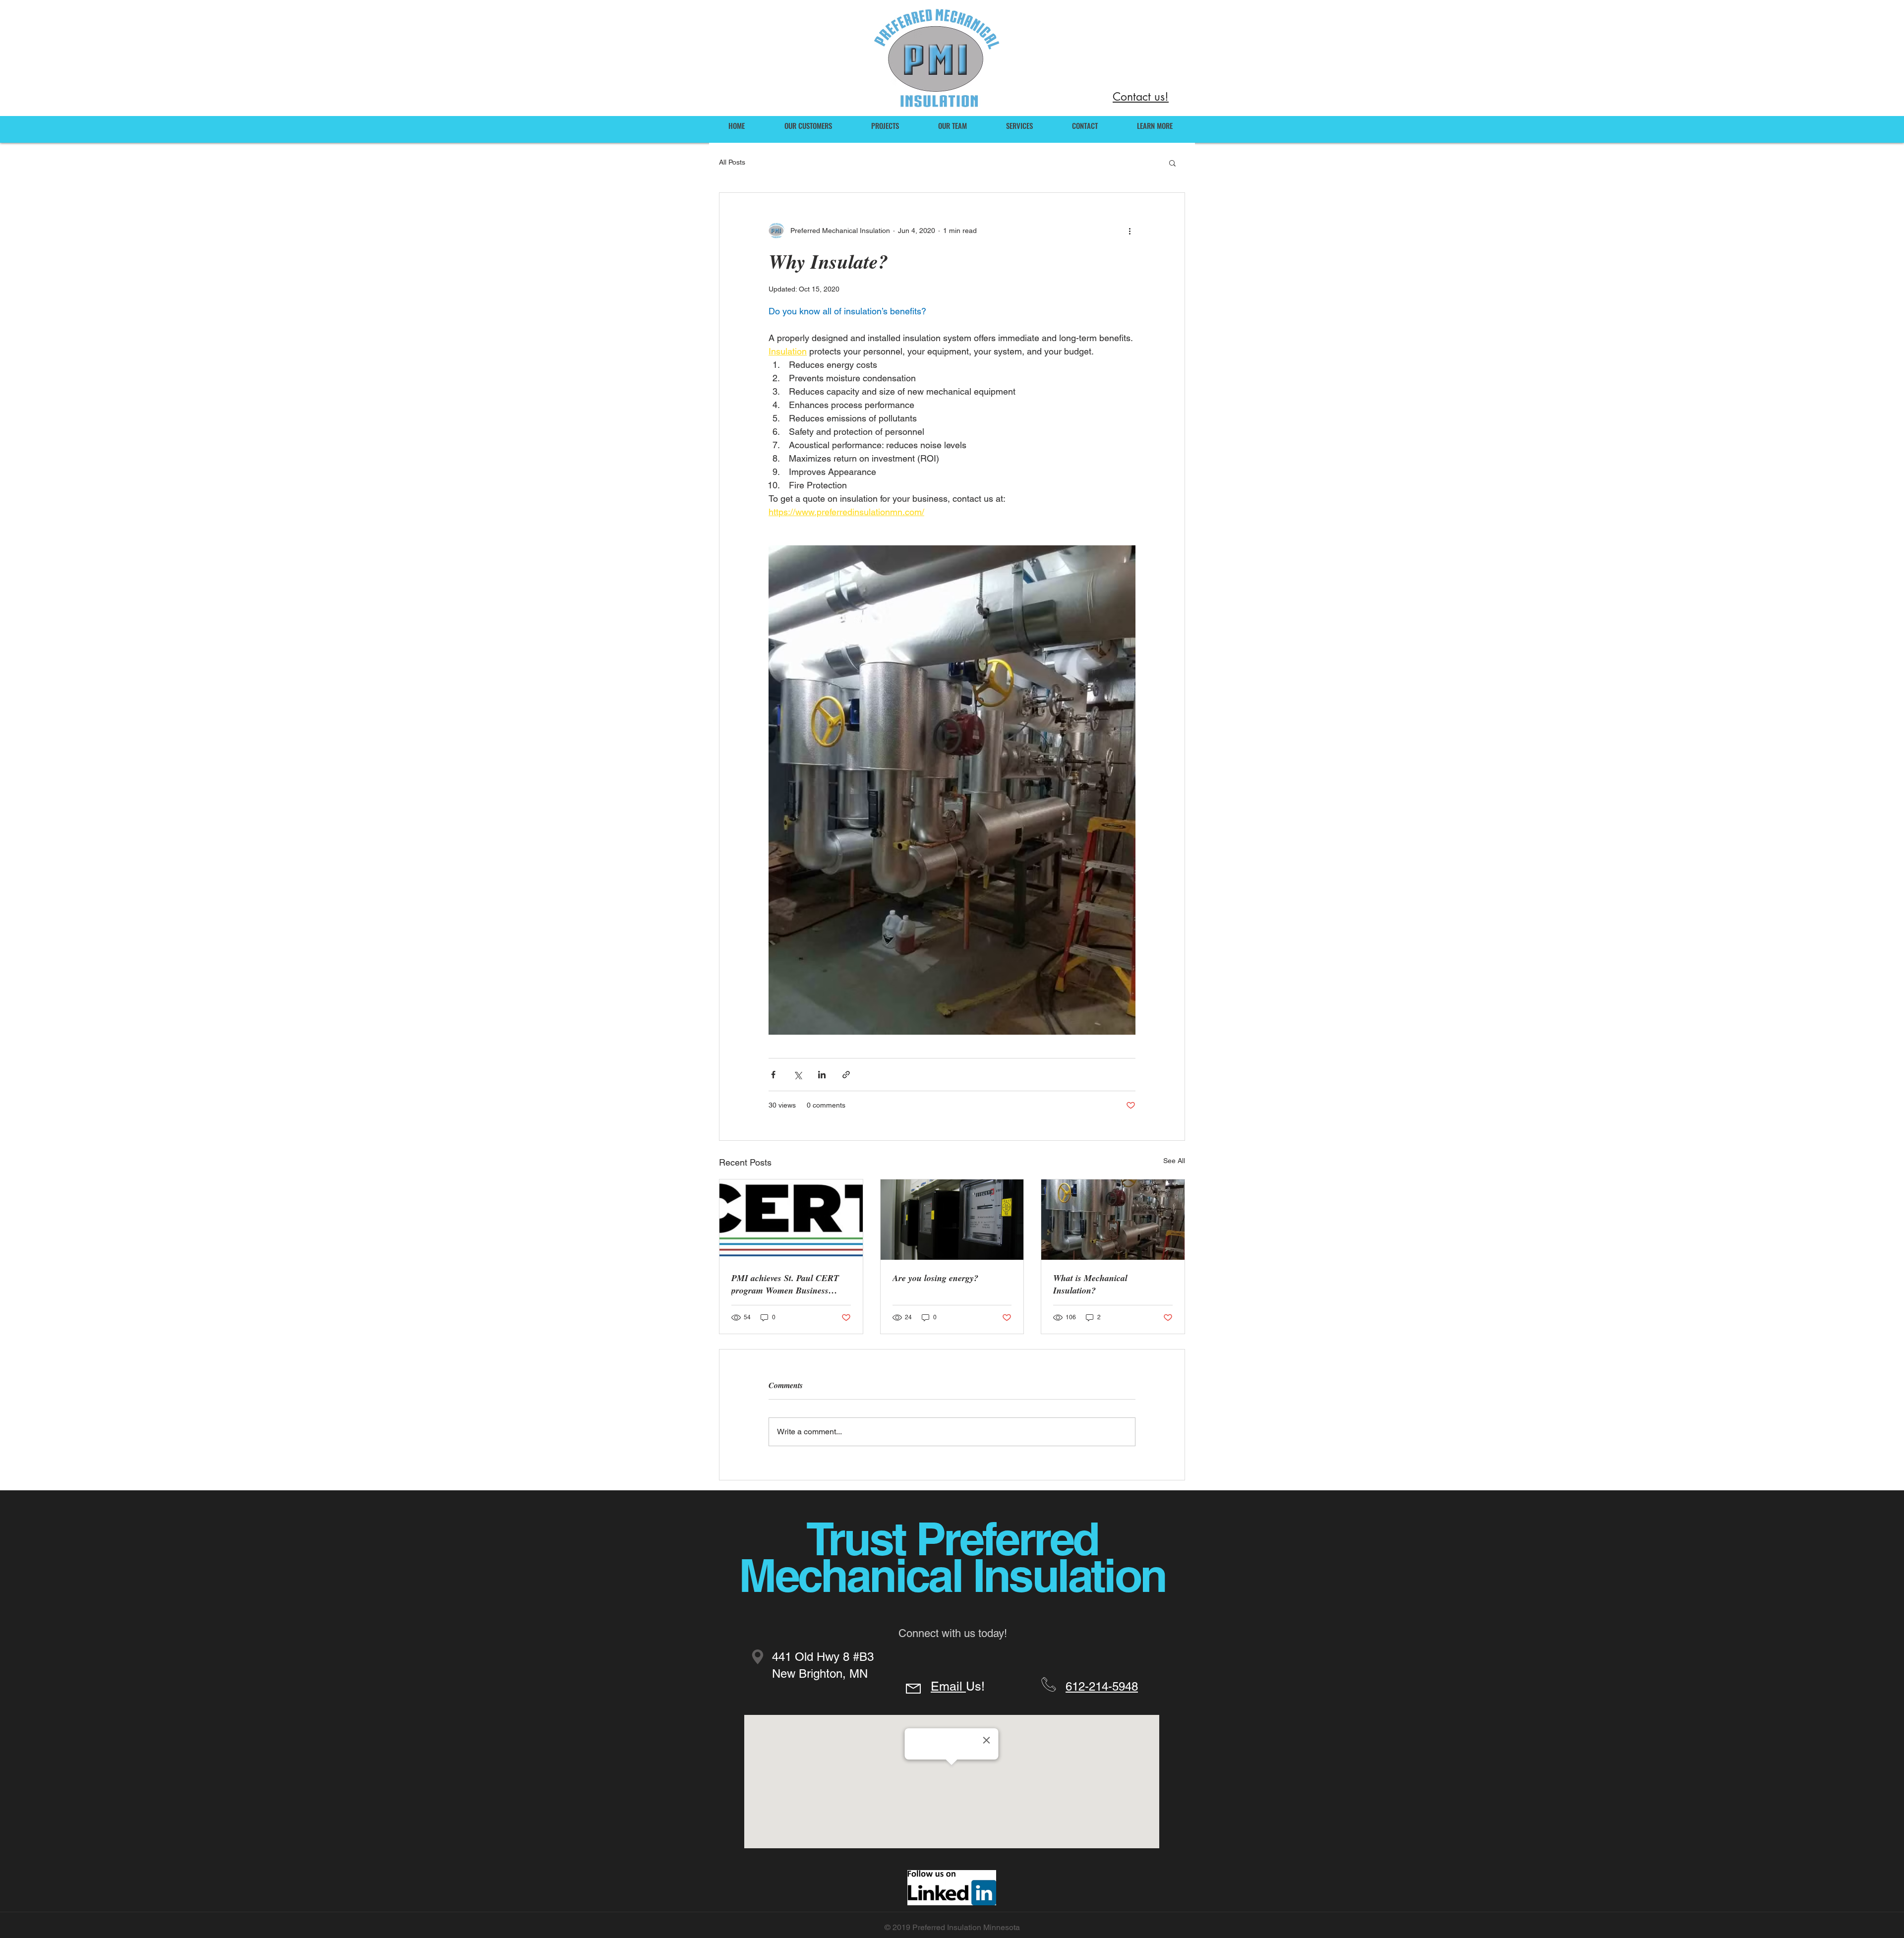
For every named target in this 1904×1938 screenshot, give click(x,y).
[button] (1172, 163)
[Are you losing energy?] (952, 1220)
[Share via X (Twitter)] (798, 1075)
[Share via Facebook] (773, 1075)
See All (1174, 1161)
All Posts (732, 162)
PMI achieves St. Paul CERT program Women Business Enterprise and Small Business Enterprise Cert (788, 1284)
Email (948, 1686)
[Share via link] (846, 1075)
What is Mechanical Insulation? (1090, 1284)
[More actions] (1130, 231)
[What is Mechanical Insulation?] (1113, 1220)
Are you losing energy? (935, 1278)
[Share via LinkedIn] (822, 1075)
